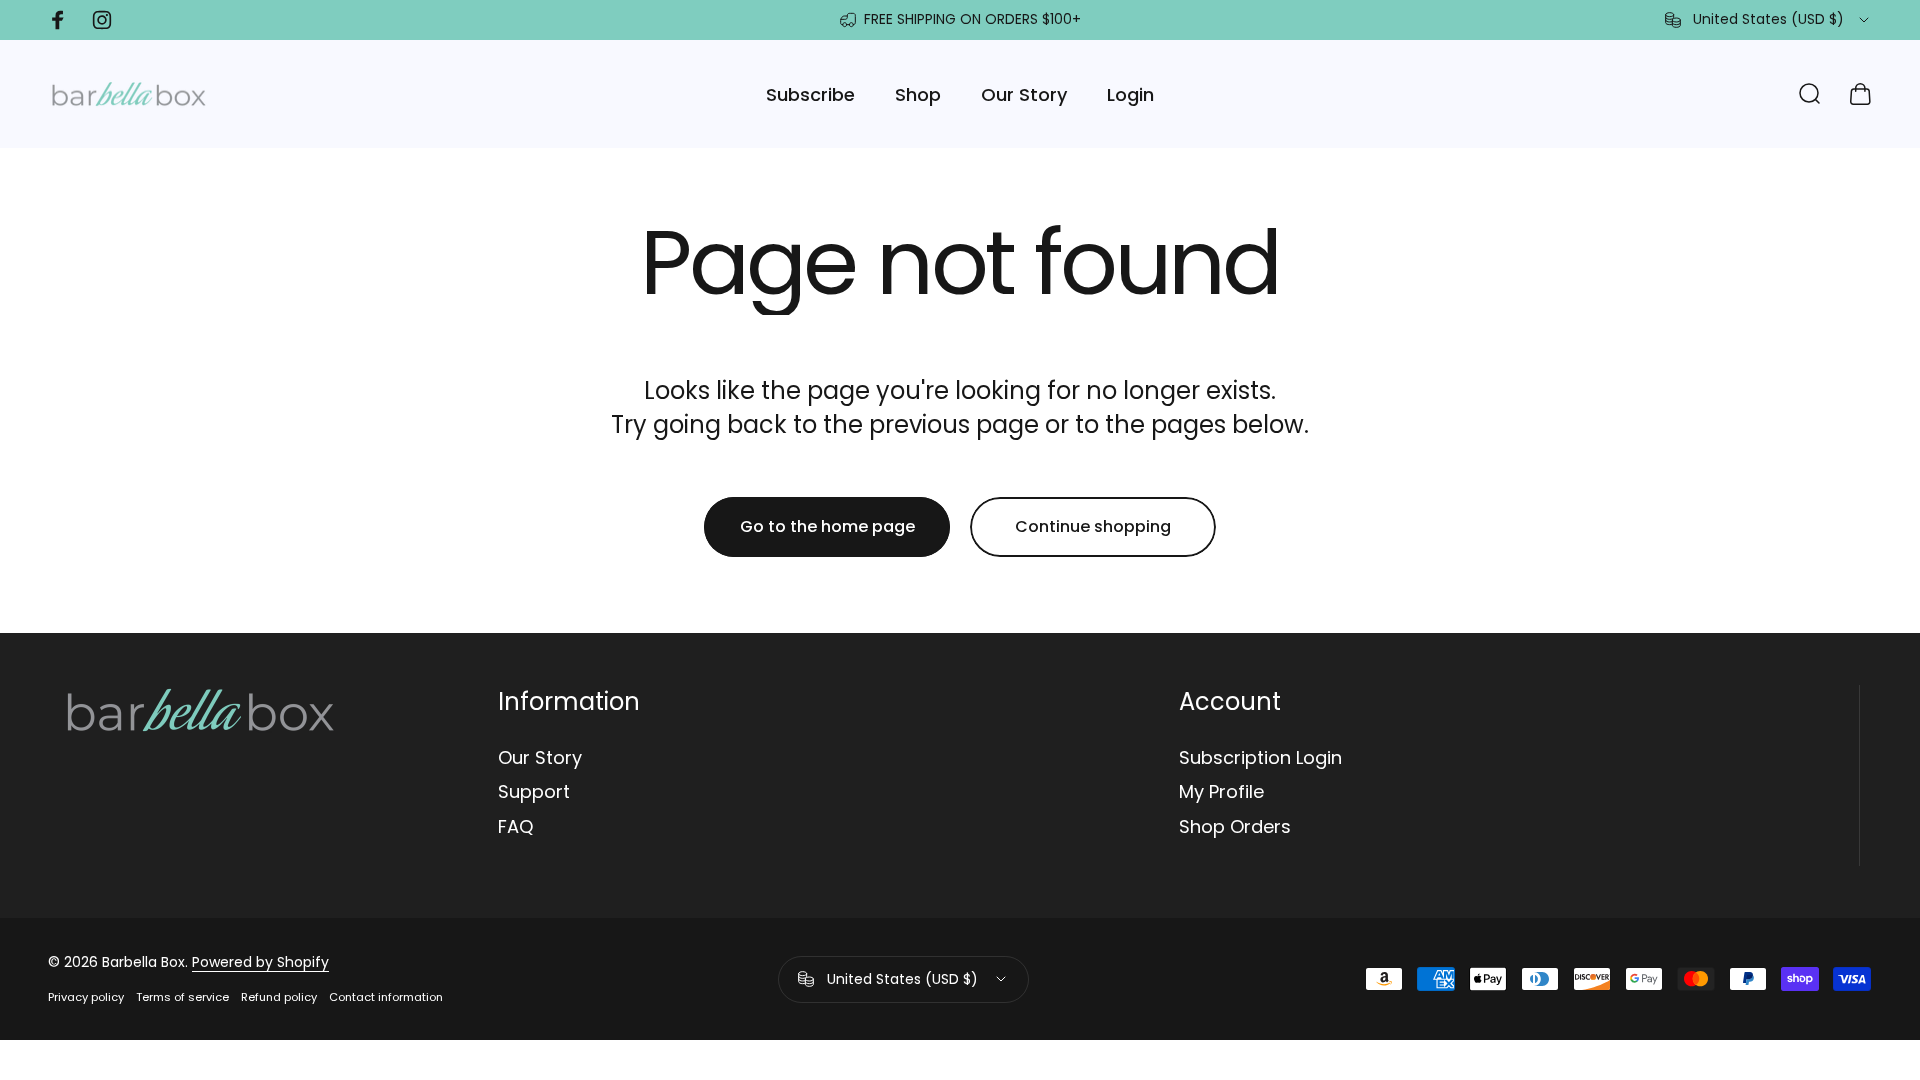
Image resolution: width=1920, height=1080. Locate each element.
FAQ (515, 827)
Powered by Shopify (260, 962)
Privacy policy (86, 997)
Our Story (540, 758)
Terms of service (182, 997)
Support (534, 792)
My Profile (1221, 792)
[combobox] (1768, 20)
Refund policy (279, 997)
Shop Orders (1235, 827)
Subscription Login (1260, 758)
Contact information (386, 997)
